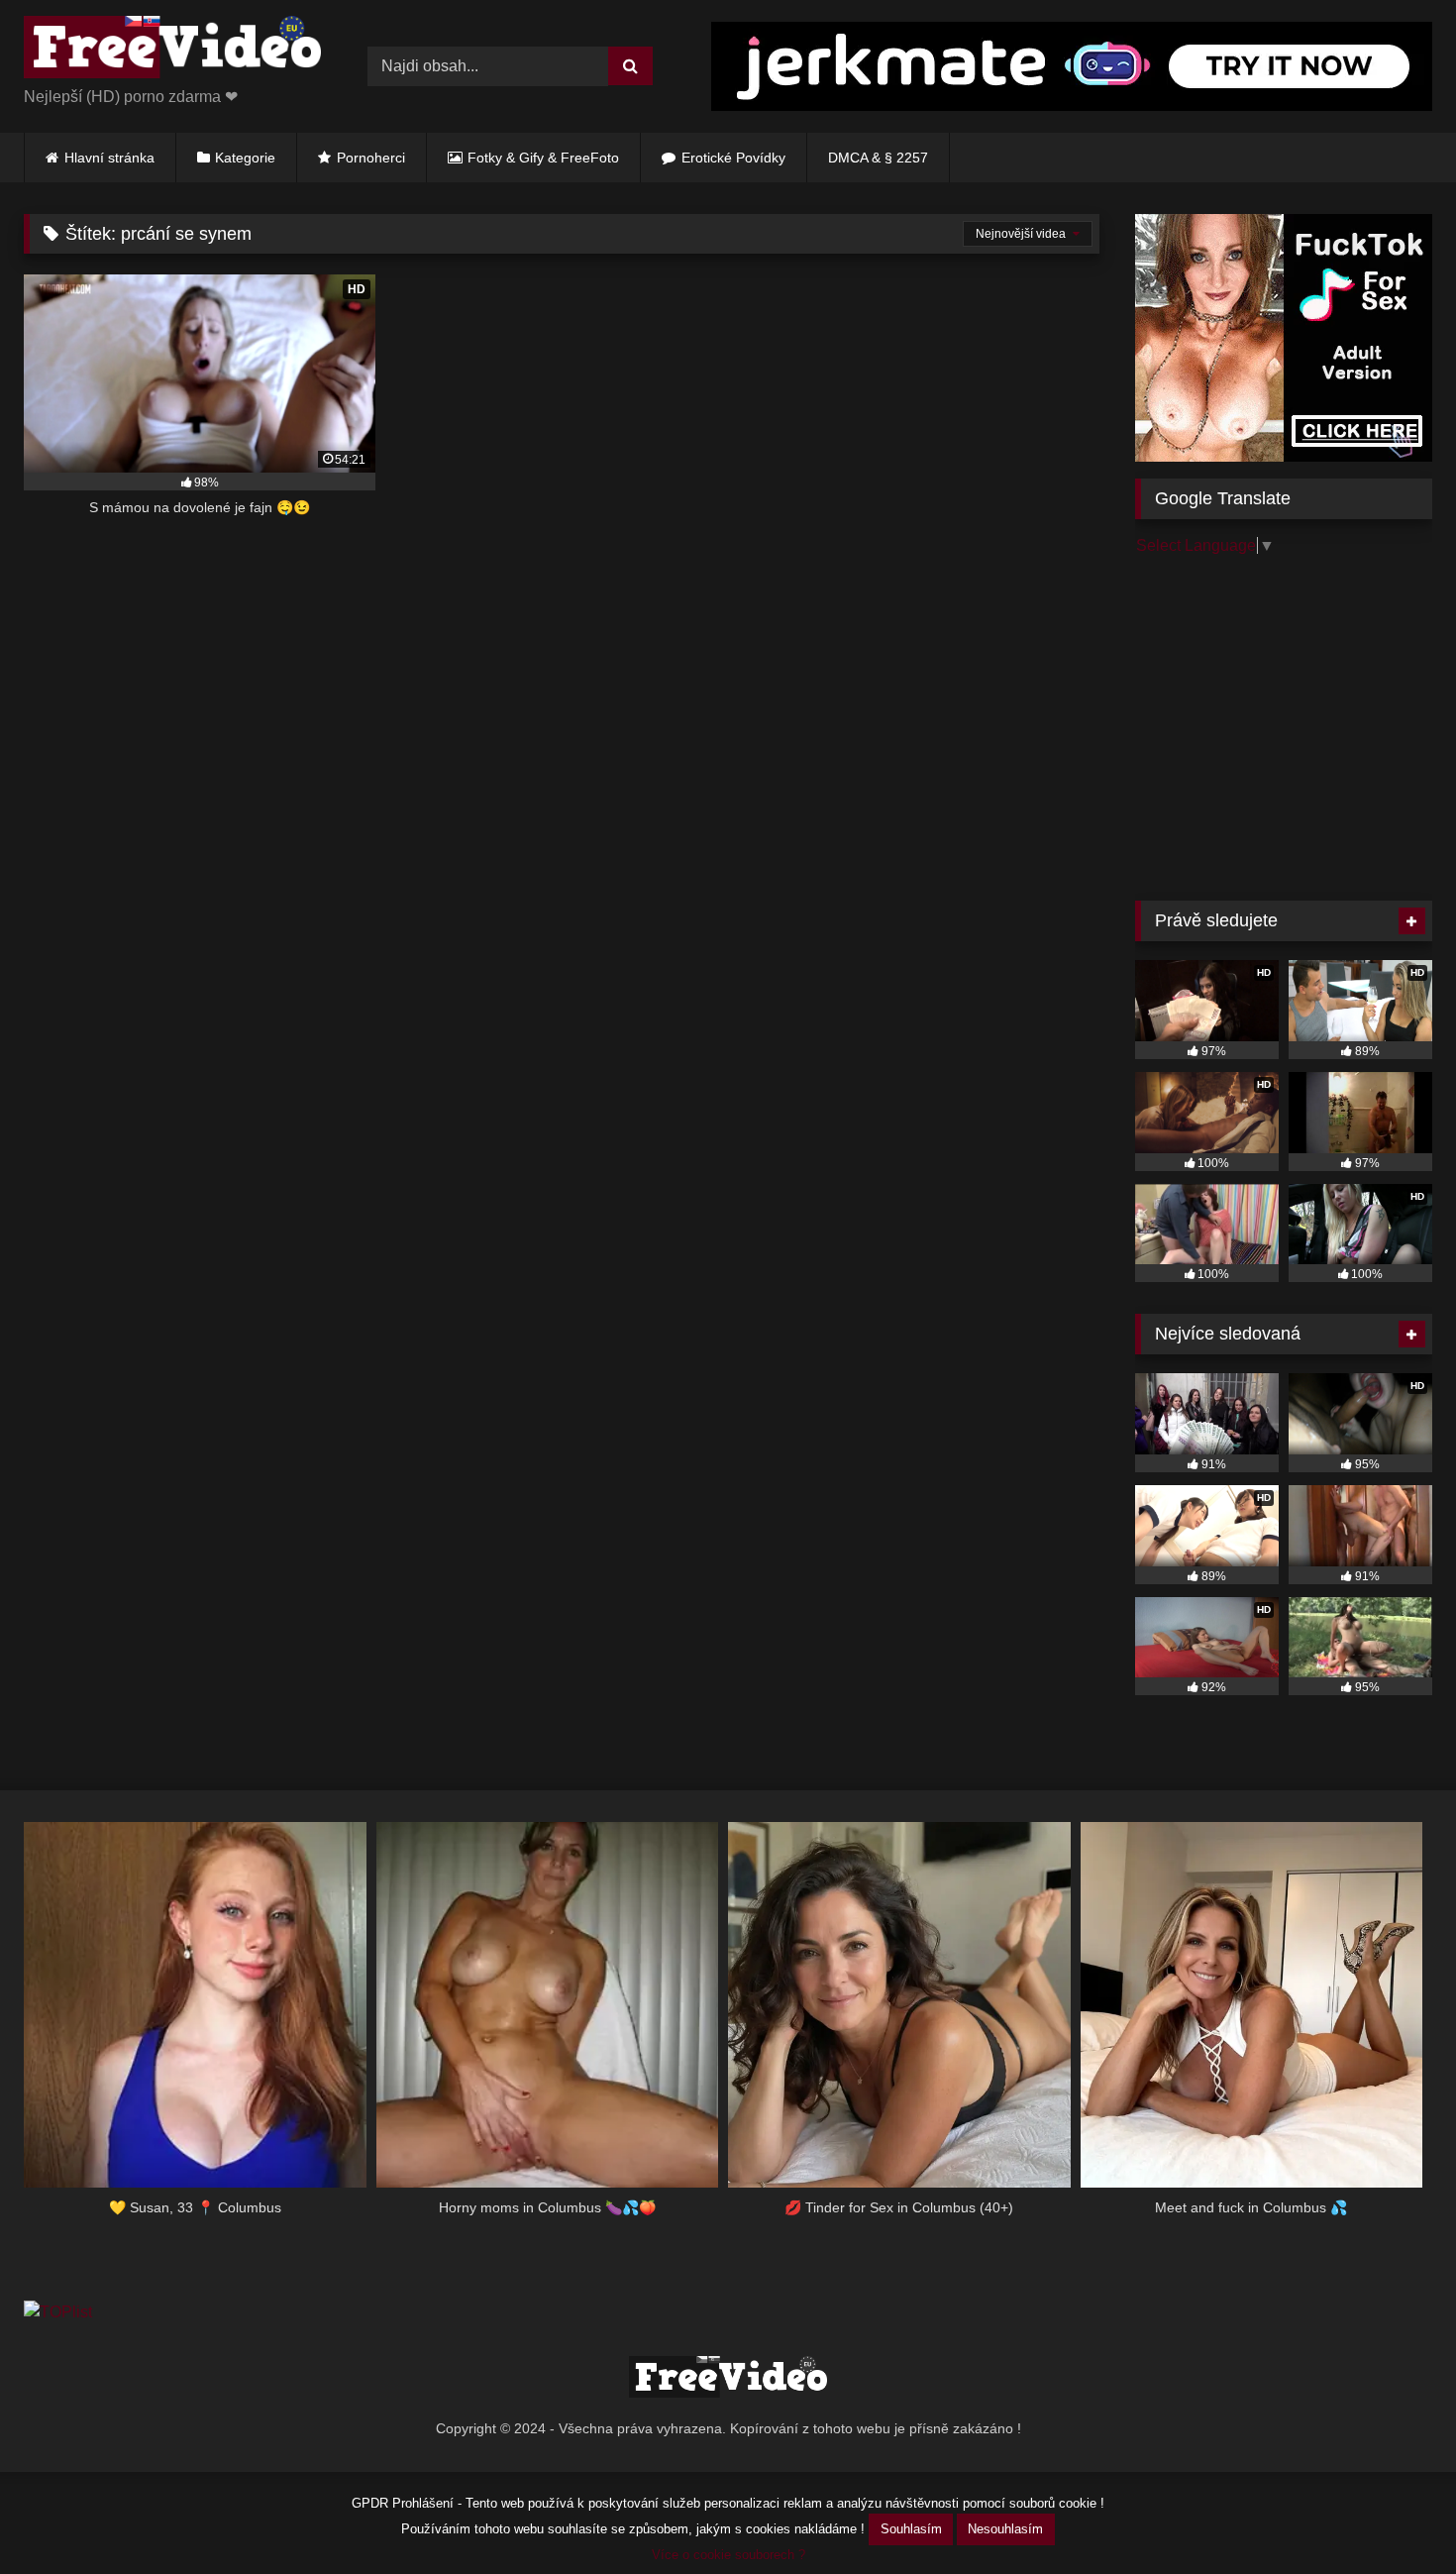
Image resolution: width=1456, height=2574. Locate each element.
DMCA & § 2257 (878, 158)
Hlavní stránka (109, 158)
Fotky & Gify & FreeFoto (543, 158)
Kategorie (245, 158)
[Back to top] (1395, 2515)
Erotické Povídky (733, 158)
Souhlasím (911, 2529)
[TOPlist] (58, 2312)
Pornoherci (371, 158)
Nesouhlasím (1005, 2529)
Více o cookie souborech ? (728, 2555)
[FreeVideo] (172, 51)
